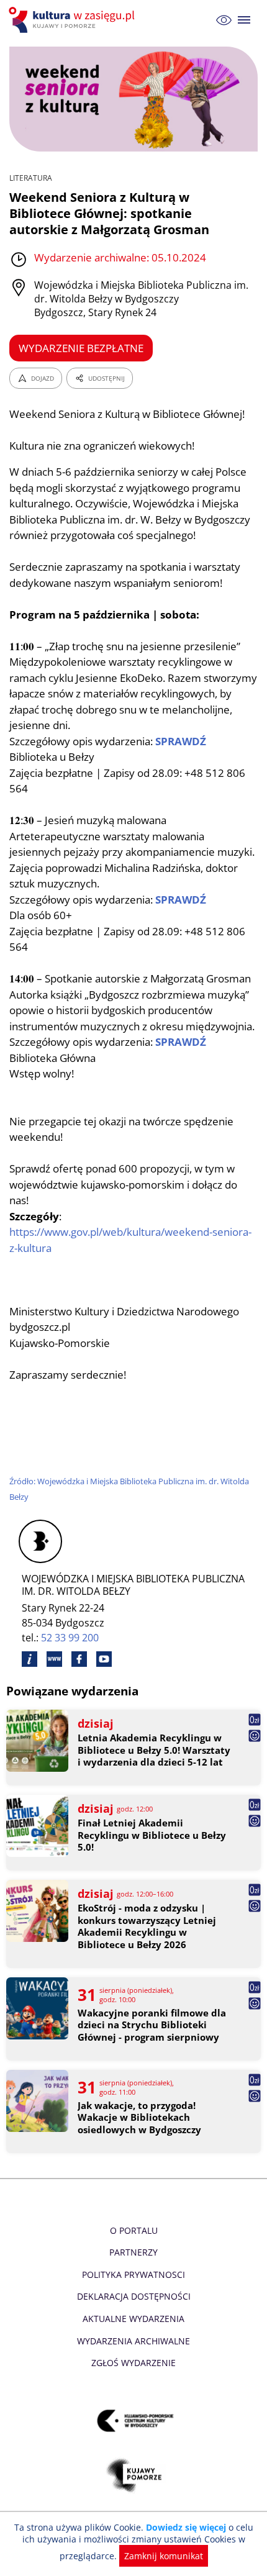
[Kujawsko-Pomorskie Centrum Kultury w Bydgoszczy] (134, 2420)
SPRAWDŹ (181, 741)
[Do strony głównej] (73, 20)
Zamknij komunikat (164, 2556)
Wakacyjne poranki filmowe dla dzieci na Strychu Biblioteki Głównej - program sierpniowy (152, 2025)
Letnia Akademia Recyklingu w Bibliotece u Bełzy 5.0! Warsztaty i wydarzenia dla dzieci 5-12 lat (154, 1750)
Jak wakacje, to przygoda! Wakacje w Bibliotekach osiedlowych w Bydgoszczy (139, 2118)
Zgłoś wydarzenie (133, 2363)
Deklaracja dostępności (134, 2296)
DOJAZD (43, 378)
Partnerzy (133, 2252)
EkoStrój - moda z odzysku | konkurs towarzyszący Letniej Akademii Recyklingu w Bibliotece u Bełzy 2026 (147, 1926)
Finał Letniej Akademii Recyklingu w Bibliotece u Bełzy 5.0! (152, 1835)
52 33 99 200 (70, 1638)
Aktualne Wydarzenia (133, 2319)
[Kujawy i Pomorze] (134, 2475)
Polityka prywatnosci (133, 2274)
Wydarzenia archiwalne (133, 2341)
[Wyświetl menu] (244, 20)
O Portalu (134, 2230)
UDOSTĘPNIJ (106, 378)
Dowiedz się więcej (186, 2527)
